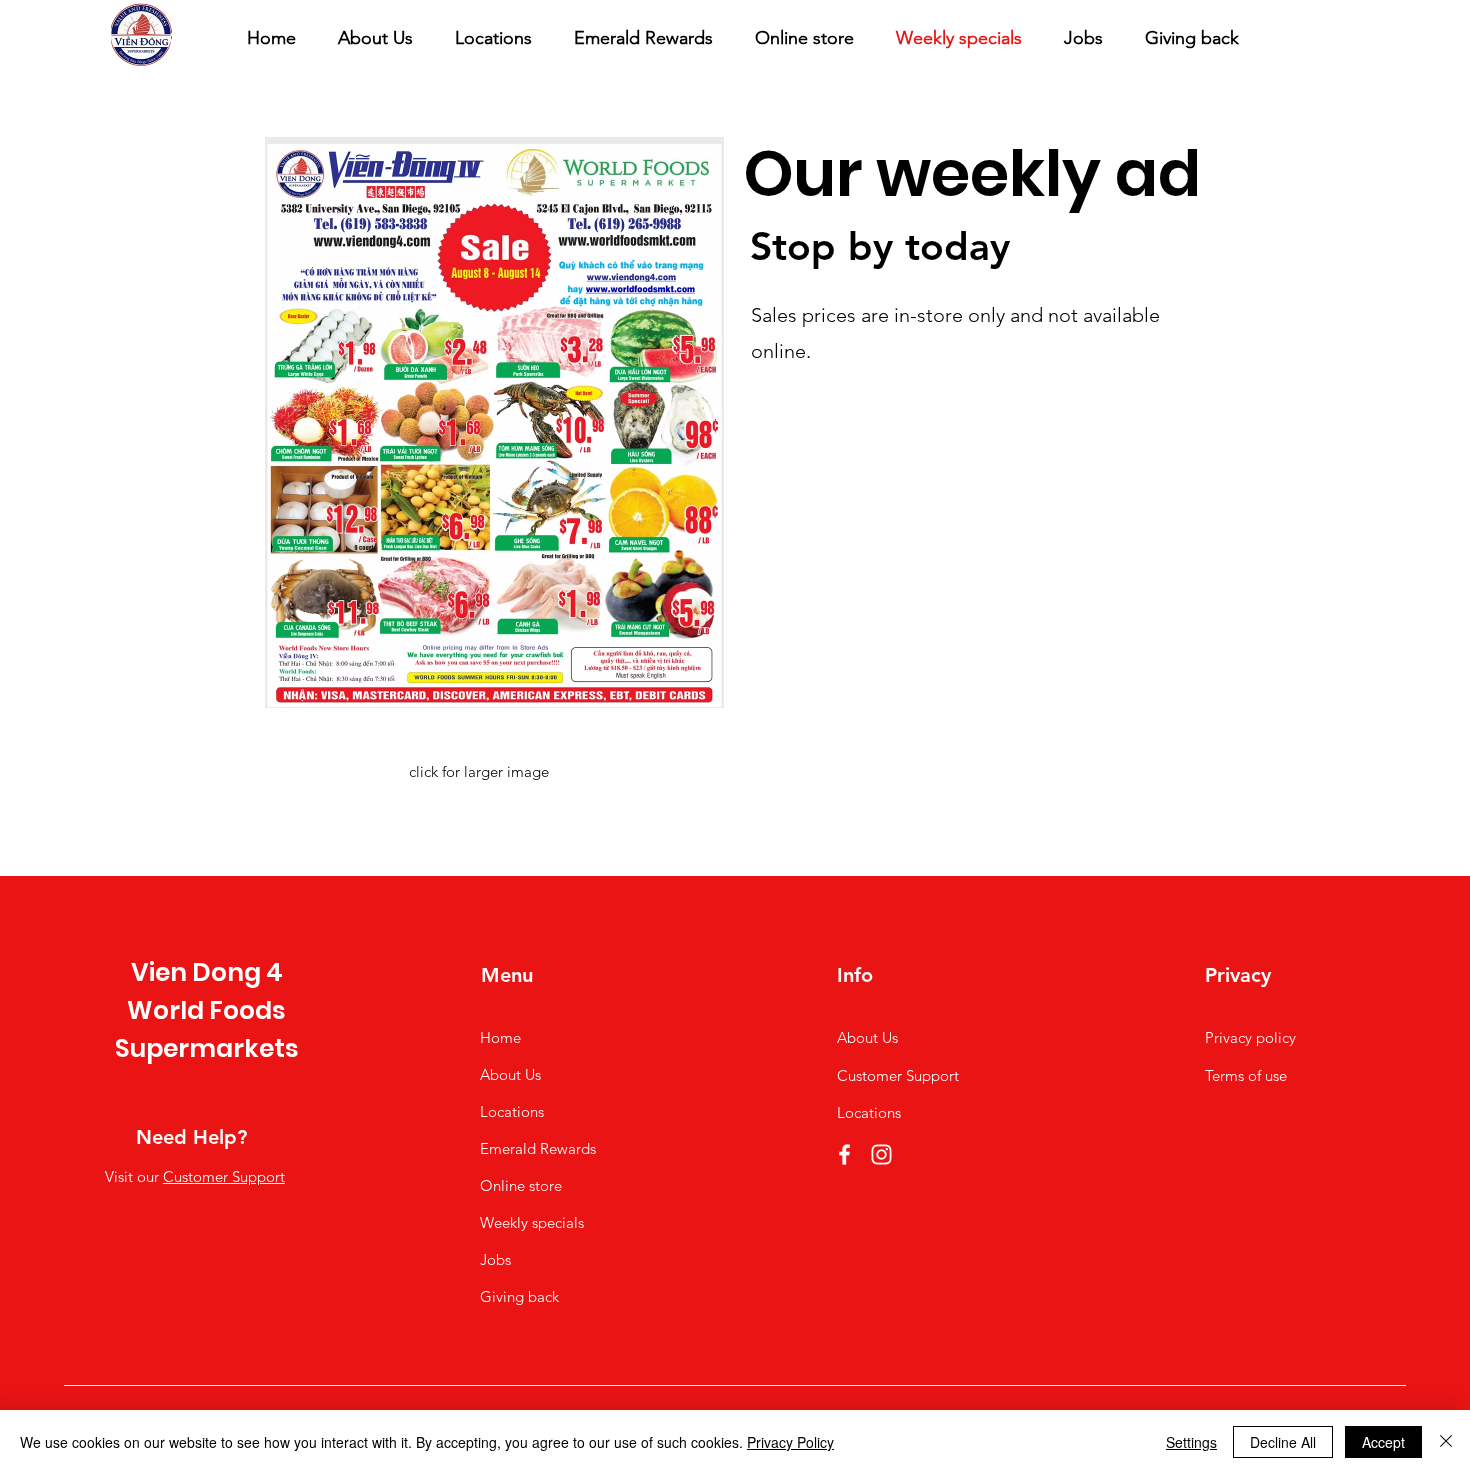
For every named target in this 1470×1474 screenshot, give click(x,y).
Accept (1383, 1442)
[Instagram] (881, 1154)
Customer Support (224, 1176)
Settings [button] (1191, 1442)
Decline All (1283, 1442)
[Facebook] (844, 1154)
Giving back (519, 1296)
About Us (510, 1074)
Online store (521, 1185)
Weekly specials (532, 1222)
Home (500, 1037)
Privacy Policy (790, 1442)
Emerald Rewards (538, 1148)
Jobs (495, 1259)
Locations (512, 1111)
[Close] (1446, 1442)
